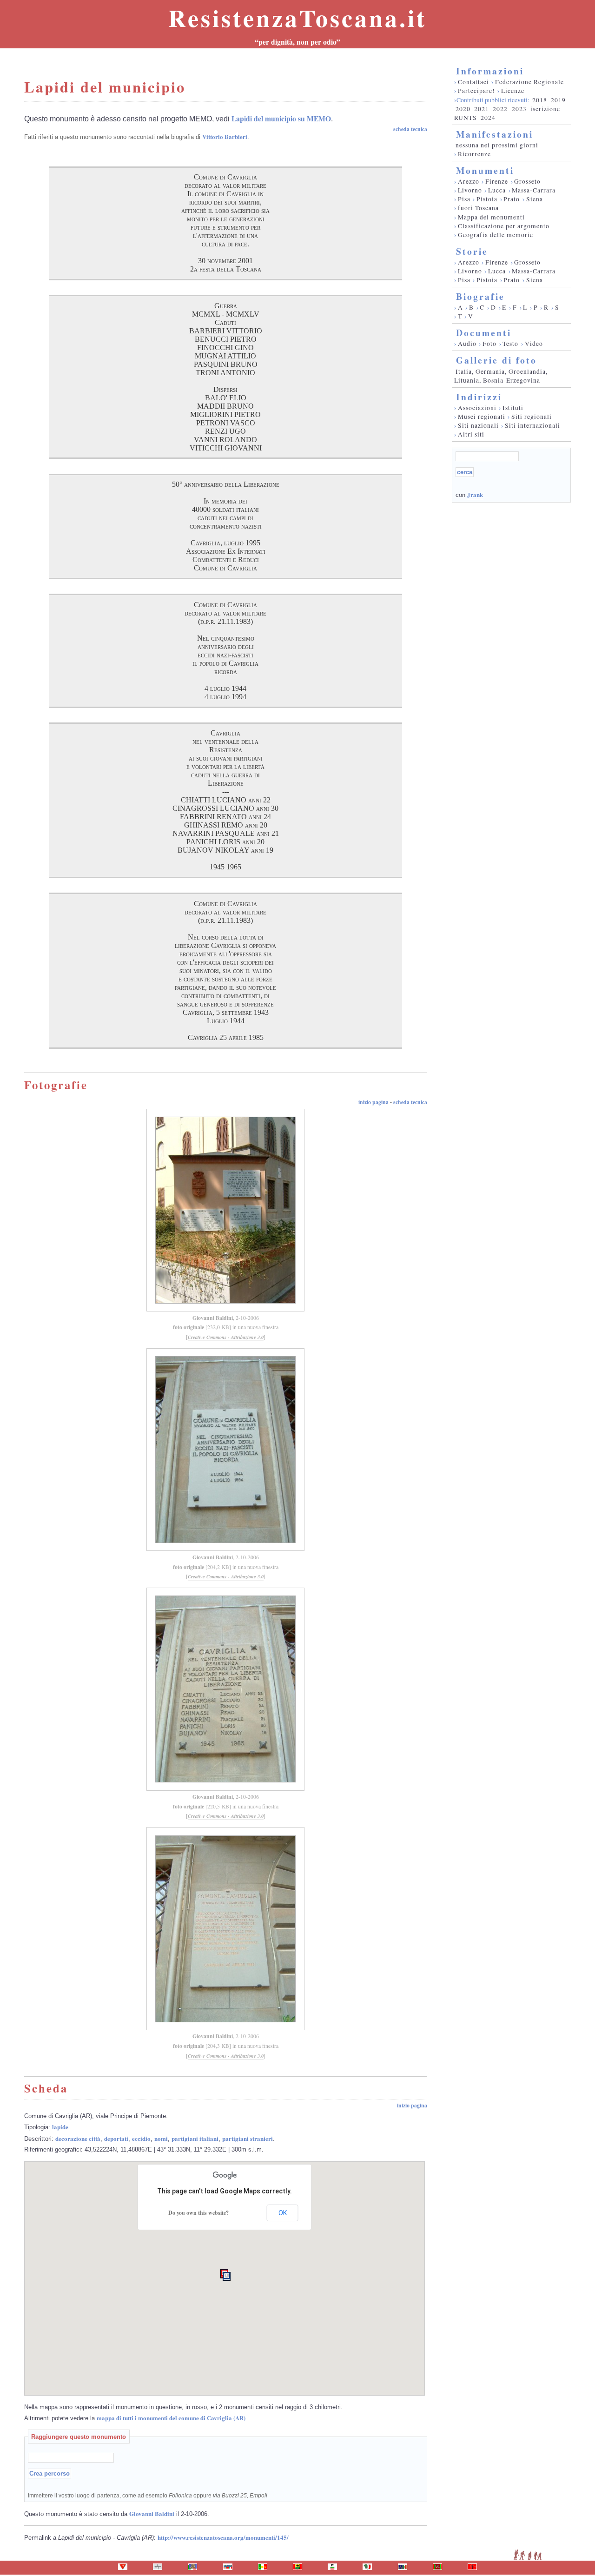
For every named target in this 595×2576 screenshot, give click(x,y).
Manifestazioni (495, 134)
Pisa (464, 199)
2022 (500, 109)
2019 (558, 100)
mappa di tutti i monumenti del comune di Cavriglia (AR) (171, 2418)
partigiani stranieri (248, 2138)
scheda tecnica (410, 129)
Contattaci (473, 82)
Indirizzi (479, 397)
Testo (510, 344)
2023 (519, 109)
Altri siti (471, 434)
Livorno (470, 190)
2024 (488, 118)
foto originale (188, 1327)
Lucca (497, 190)
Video (534, 344)
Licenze (513, 91)
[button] (227, 2277)
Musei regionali (482, 417)
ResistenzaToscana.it (297, 18)
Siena (535, 199)
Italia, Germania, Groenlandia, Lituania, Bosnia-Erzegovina (501, 376)
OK (283, 2213)
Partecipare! (476, 91)
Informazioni (490, 71)
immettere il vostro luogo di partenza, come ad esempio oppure (148, 2495)
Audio (467, 344)
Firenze (497, 181)
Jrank (475, 494)
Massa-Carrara (534, 190)
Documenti (484, 333)
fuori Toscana (478, 208)
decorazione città (78, 2138)
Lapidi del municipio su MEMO (281, 119)
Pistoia (487, 199)
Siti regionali (532, 417)
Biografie (480, 296)
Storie (472, 251)
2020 (463, 109)
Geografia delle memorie (496, 235)
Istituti (513, 408)
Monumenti (485, 170)
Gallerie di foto (496, 360)
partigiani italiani (195, 2138)
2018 (540, 100)
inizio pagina (374, 1102)
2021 (482, 109)
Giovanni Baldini (213, 1318)
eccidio (141, 2138)
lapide (60, 2127)
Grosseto (527, 181)
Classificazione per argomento (504, 226)
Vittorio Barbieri (225, 136)
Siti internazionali (532, 425)
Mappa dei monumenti (491, 217)
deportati (116, 2138)
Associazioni (477, 408)
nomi (161, 2138)
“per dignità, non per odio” (297, 42)
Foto (489, 344)
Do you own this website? (198, 2213)
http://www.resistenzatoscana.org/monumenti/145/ (223, 2537)
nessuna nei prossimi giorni (497, 145)
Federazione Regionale (529, 82)
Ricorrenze (474, 154)
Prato (512, 199)
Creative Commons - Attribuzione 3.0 (226, 1337)
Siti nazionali (478, 425)
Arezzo (469, 181)
